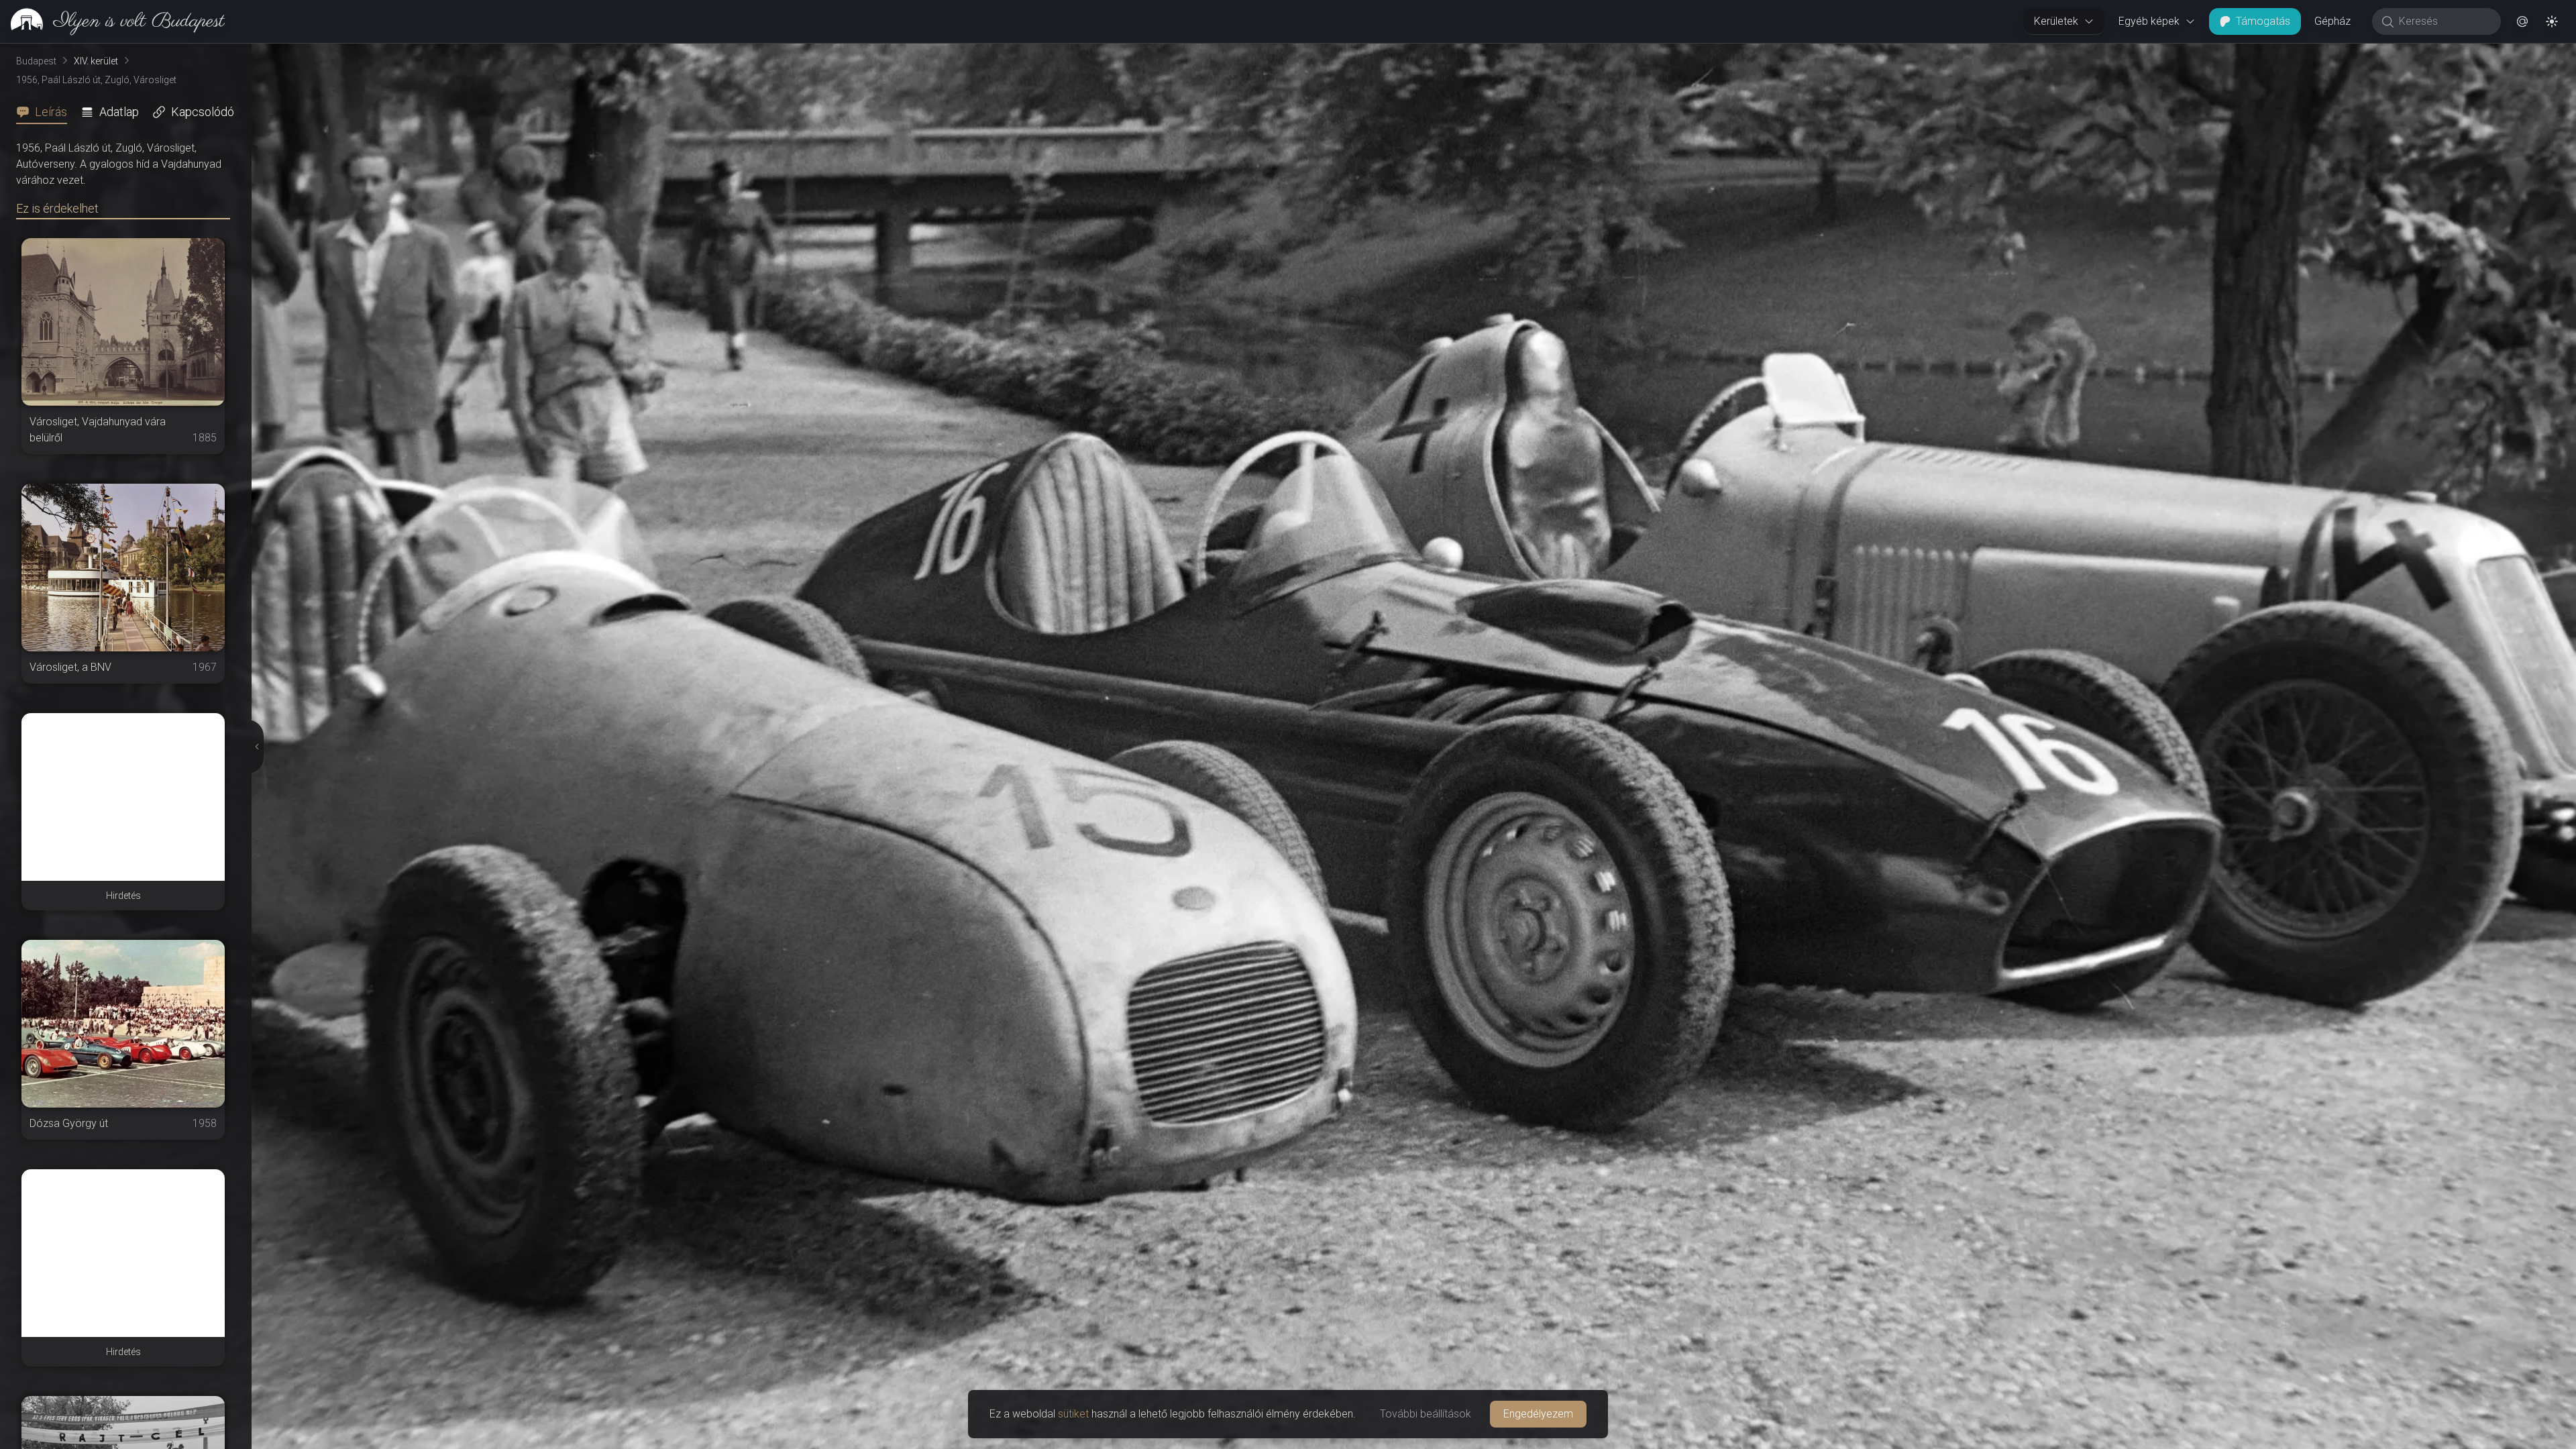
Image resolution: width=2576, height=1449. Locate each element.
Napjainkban (2415, 54)
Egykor (2319, 54)
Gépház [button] (2332, 21)
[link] (112, 21)
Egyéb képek (2149, 21)
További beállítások (1426, 1414)
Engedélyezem (1538, 1414)
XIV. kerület (96, 61)
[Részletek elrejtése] (255, 747)
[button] (2522, 21)
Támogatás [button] (2263, 21)
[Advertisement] (123, 797)
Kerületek (2056, 21)
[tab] (46, 112)
